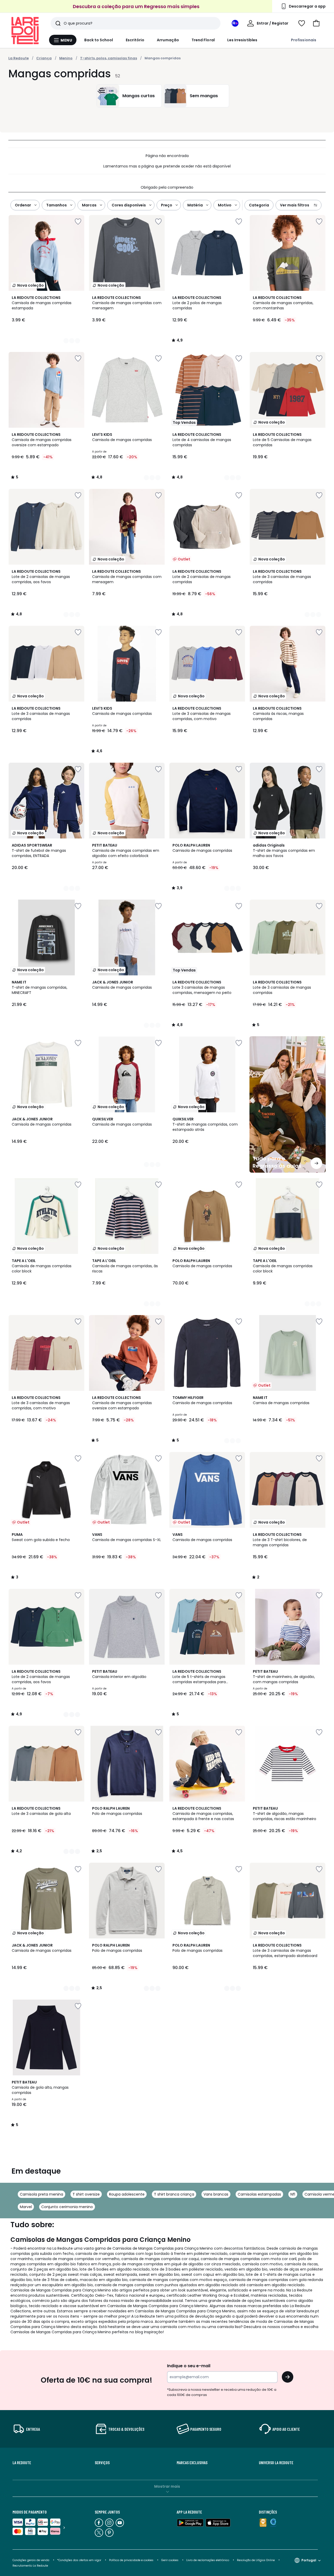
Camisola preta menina (41, 2194)
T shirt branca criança (174, 2194)
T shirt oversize (86, 2194)
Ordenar (23, 205)
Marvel (26, 2207)
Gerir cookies (170, 2560)
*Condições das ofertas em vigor (79, 2560)
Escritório (135, 40)
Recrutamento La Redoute (30, 2566)
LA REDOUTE (22, 2463)
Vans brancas (216, 2194)
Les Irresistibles (242, 40)
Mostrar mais (167, 2486)
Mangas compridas (163, 58)
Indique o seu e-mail (189, 2366)
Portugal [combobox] (309, 2560)
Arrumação (168, 40)
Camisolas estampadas (259, 2194)
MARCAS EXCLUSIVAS (192, 2463)
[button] (316, 23)
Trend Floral (203, 40)
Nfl (293, 2194)
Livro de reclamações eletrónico (208, 2560)
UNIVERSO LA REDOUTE (276, 2463)
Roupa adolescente (127, 2194)
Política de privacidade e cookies (131, 2560)
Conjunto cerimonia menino (67, 2207)
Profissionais (304, 40)
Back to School (99, 40)
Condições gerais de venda (31, 2560)
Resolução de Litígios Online (256, 2560)
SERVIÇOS (102, 2463)
